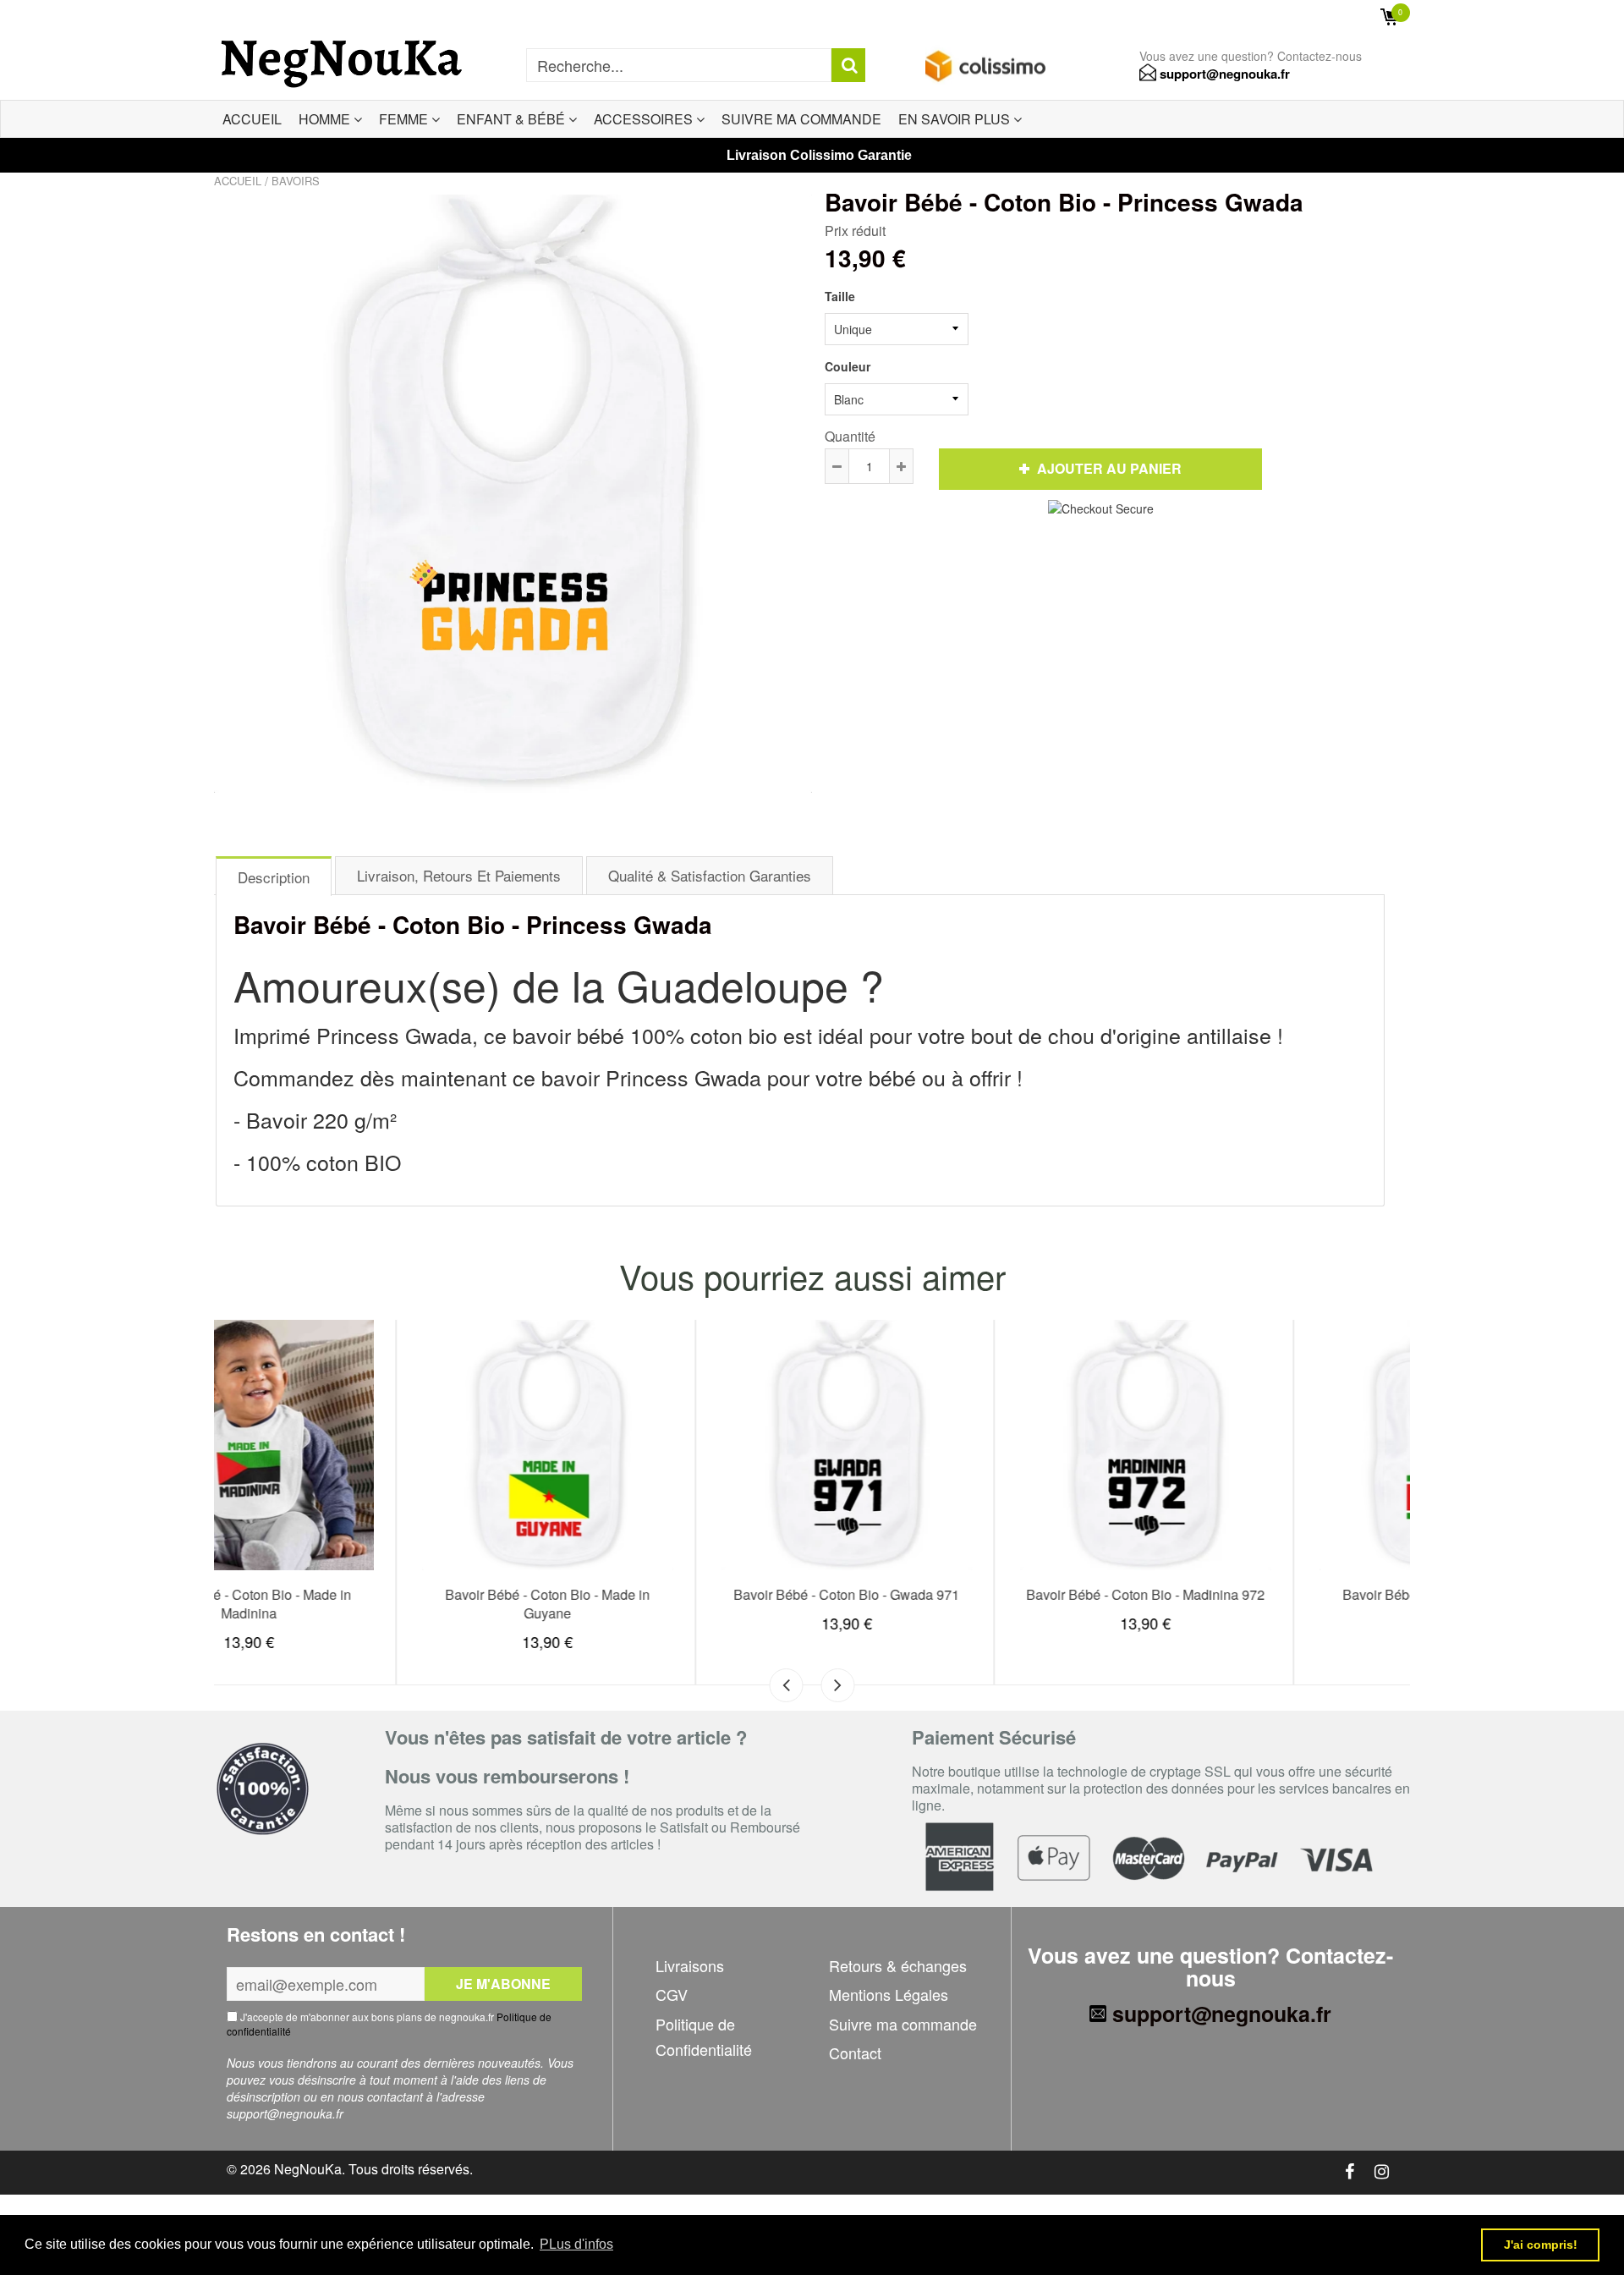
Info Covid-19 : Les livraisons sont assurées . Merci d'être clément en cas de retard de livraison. (470, 16)
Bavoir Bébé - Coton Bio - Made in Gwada (1263, 1604)
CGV (672, 1994)
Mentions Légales (889, 1994)
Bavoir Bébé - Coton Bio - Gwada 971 (664, 1594)
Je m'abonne (503, 1984)
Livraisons (690, 1965)
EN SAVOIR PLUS (956, 119)
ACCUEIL (252, 119)
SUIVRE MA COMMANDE (801, 119)
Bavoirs (296, 181)
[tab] (274, 875)
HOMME (326, 119)
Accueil (238, 181)
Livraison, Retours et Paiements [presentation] (459, 875)
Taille (840, 296)
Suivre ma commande (903, 2024)
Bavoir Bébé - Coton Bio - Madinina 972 (963, 1594)
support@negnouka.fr (1223, 74)
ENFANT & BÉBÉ (513, 119)
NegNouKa (308, 2169)
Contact (855, 2052)
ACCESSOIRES (645, 119)
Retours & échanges (898, 1965)
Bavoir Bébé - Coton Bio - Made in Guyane (365, 1604)
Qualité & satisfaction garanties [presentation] (710, 875)
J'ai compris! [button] (1541, 2245)
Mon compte (1318, 17)
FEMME (405, 119)
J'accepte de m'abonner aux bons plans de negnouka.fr (389, 2024)
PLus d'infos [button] (576, 2244)
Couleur (848, 366)
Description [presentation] (274, 877)
